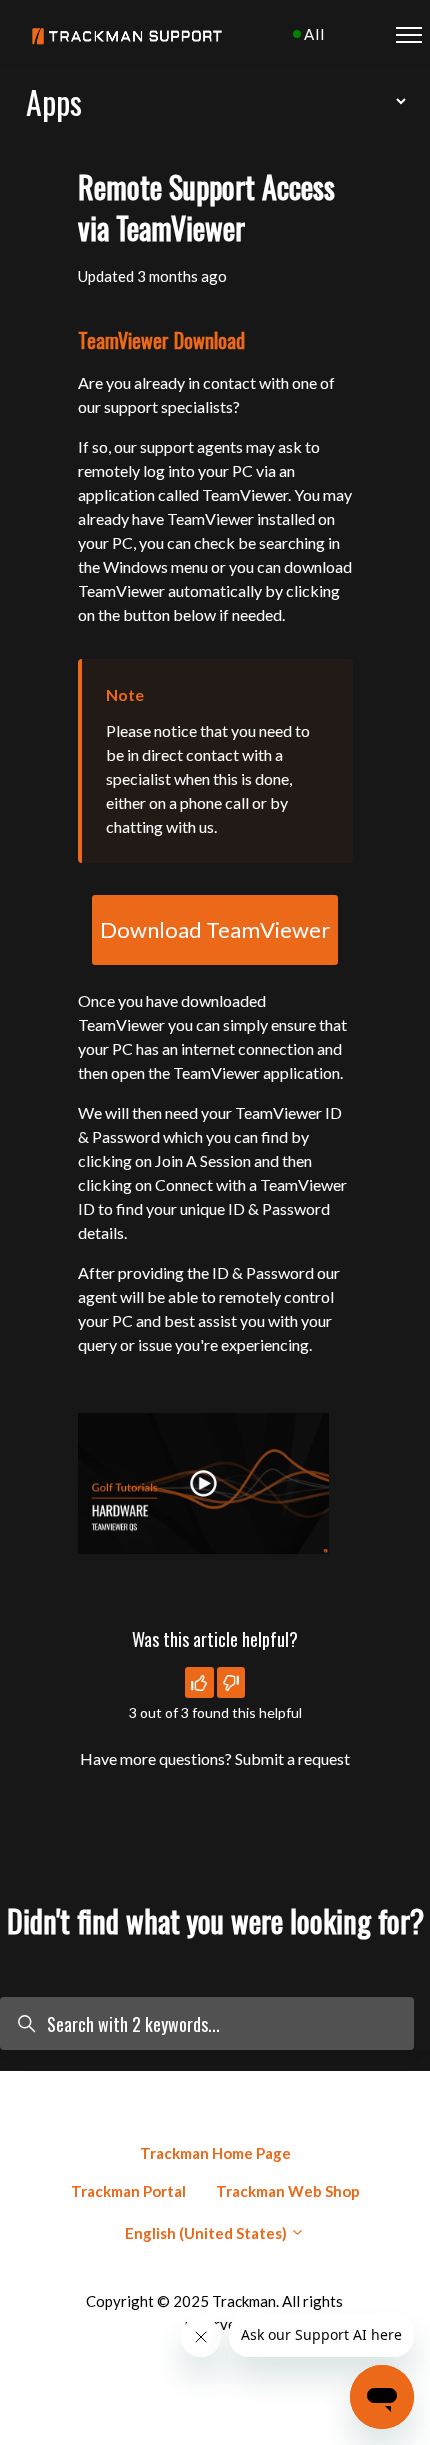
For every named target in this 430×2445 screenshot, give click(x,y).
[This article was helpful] (199, 1682)
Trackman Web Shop (288, 2191)
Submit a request (292, 1758)
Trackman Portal (128, 2191)
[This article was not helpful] (231, 1682)
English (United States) (207, 2233)
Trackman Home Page (215, 2153)
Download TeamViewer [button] (215, 929)
